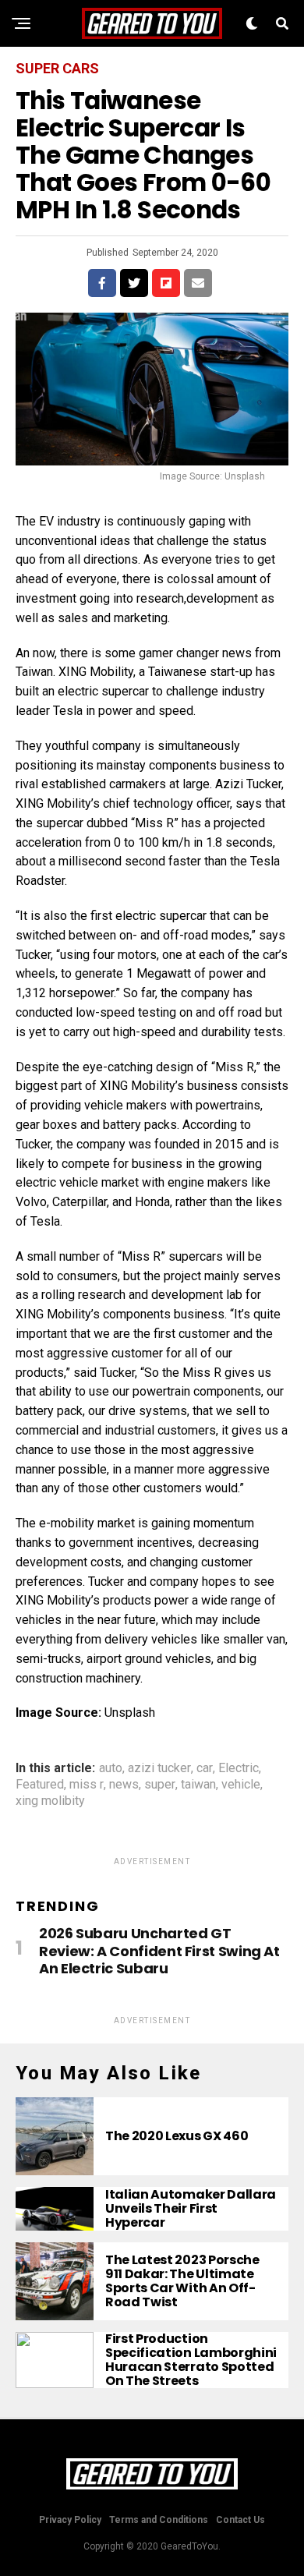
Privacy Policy (70, 2520)
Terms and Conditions (159, 2520)
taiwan (198, 1785)
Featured (40, 1785)
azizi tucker (159, 1768)
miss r (87, 1785)
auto (111, 1768)
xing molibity (50, 1801)
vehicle (241, 1785)
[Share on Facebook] (102, 283)
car (205, 1768)
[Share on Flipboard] (166, 283)
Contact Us (240, 2520)
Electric (239, 1768)
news (124, 1785)
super (160, 1785)
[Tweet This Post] (134, 283)
